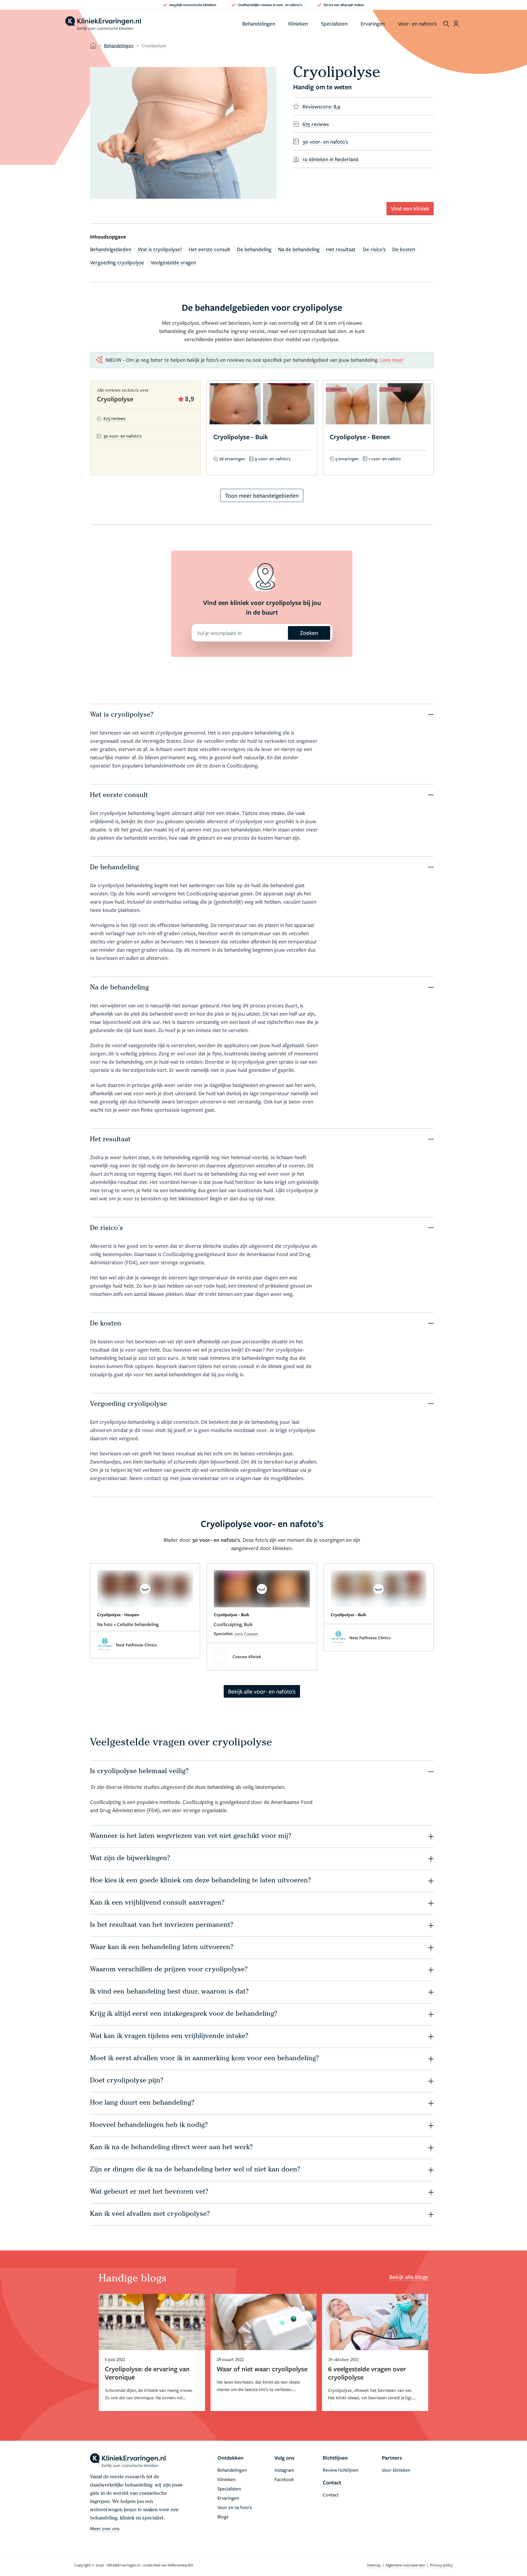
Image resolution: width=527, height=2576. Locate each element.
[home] (103, 24)
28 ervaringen (232, 459)
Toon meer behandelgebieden (262, 495)
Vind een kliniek (410, 208)
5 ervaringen (347, 459)
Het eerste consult (209, 249)
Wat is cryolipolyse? (160, 249)
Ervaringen (373, 23)
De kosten (404, 249)
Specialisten (334, 23)
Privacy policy (441, 2565)
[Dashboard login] (456, 24)
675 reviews (115, 418)
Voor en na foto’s (235, 2507)
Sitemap (374, 2565)
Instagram (284, 2470)
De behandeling (254, 249)
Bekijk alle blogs (409, 2277)
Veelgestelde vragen (173, 262)
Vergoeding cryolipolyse (117, 262)
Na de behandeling (299, 249)
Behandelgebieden (111, 249)
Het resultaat (341, 249)
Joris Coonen (246, 1634)
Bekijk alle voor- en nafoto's (262, 1691)
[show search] (446, 24)
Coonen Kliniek (247, 1656)
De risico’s (374, 249)
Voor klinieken (396, 2470)
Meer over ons (105, 2528)
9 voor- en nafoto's (273, 459)
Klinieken (298, 23)
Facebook (284, 2479)
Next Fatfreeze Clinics (136, 1645)
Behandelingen (259, 23)
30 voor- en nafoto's (123, 436)
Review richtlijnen (340, 2470)
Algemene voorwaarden (406, 2565)
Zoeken (309, 633)
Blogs (223, 2517)
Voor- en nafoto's (417, 23)
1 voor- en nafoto (385, 459)
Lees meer (392, 360)
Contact (331, 2495)
